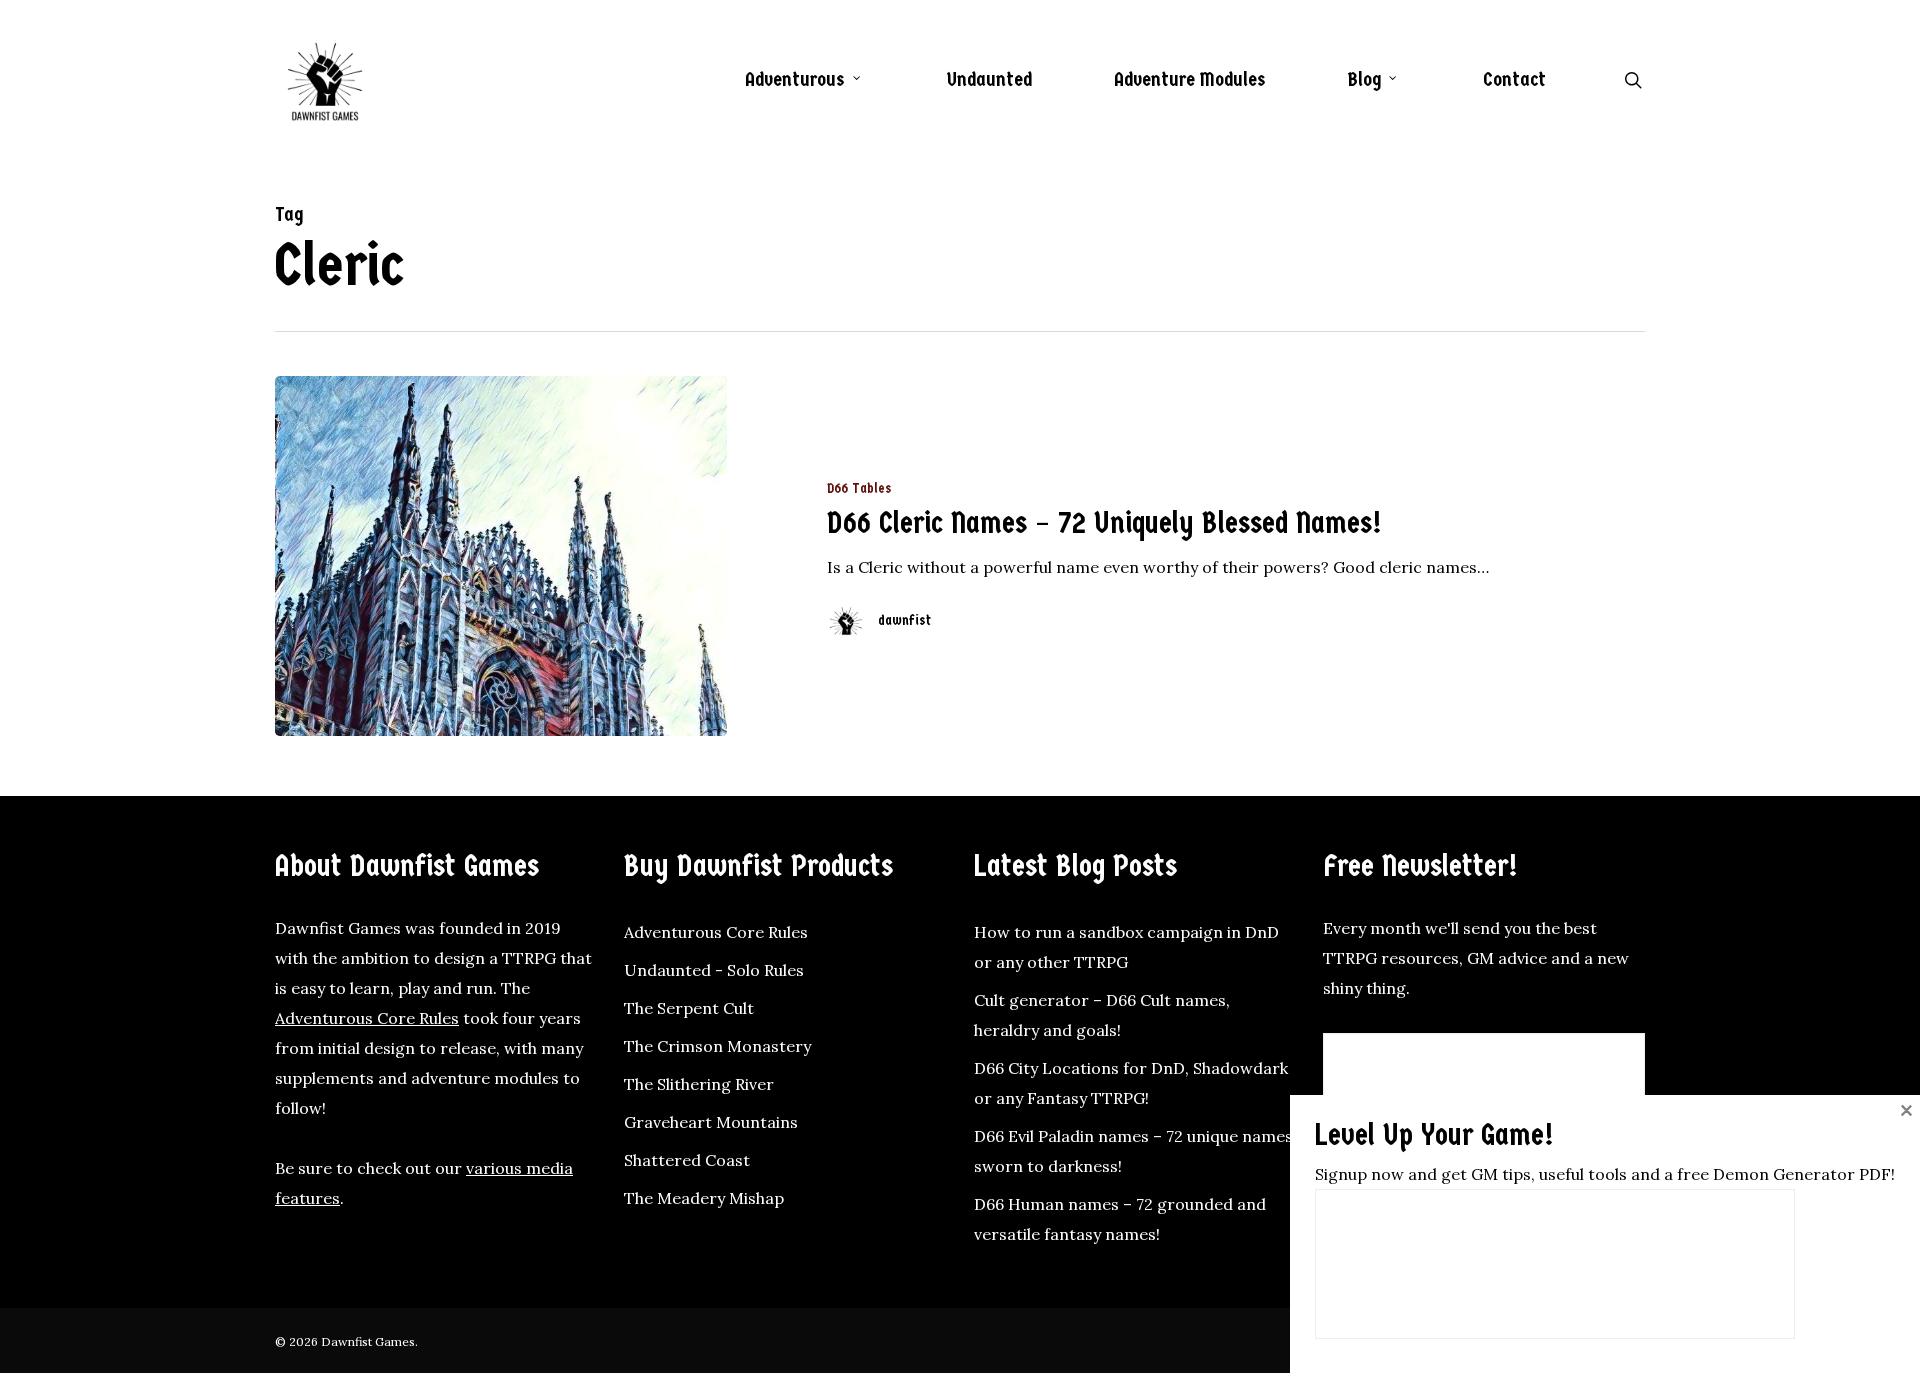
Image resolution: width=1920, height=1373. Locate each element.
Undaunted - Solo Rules (714, 970)
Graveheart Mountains (711, 1122)
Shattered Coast (687, 1160)
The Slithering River (699, 1084)
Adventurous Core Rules (367, 1018)
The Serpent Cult (689, 1008)
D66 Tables (859, 488)
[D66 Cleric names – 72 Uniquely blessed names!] (501, 556)
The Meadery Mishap (704, 1198)
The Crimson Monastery (717, 1046)
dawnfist (904, 620)
